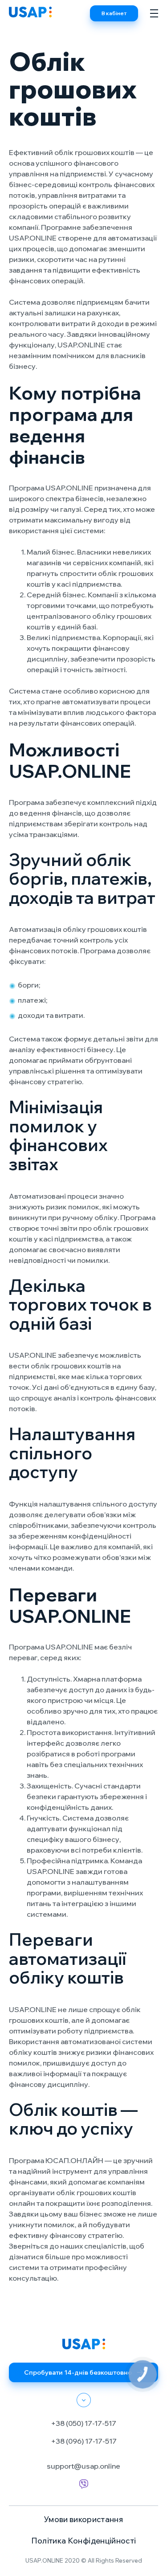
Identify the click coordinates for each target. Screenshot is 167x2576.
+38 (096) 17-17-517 (84, 2441)
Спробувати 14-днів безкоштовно (78, 2372)
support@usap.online (83, 2466)
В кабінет (114, 13)
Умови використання (83, 2519)
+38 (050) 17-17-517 (83, 2423)
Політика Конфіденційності (84, 2541)
